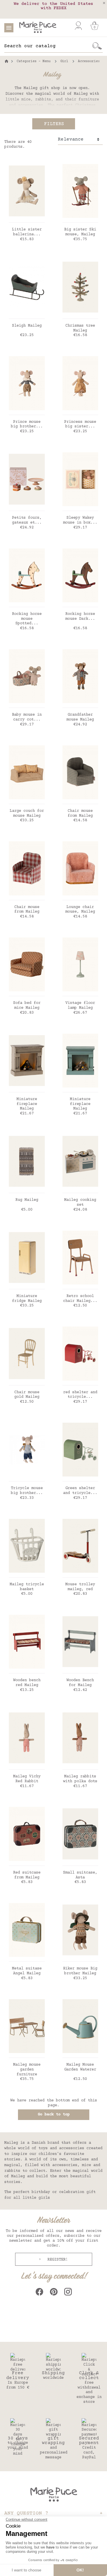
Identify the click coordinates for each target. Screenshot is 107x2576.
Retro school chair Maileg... (80, 1299)
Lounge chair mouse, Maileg (80, 910)
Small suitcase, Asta (80, 1875)
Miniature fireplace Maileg (27, 1104)
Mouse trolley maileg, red (80, 1587)
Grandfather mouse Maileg (80, 717)
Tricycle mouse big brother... (27, 1491)
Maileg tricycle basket (27, 1587)
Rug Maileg (27, 1200)
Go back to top (54, 2115)
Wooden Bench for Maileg (80, 1683)
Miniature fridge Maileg (27, 1299)
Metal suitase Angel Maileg (27, 1971)
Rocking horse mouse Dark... (80, 616)
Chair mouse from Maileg (80, 813)
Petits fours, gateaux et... (27, 520)
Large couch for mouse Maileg (27, 813)
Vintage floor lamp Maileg (80, 1005)
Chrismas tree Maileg (80, 328)
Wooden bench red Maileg (27, 1683)
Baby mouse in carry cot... (27, 717)
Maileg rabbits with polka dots (80, 1779)
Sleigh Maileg (27, 326)
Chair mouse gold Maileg (27, 1395)
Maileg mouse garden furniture (27, 2070)
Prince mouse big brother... (27, 424)
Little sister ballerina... (27, 232)
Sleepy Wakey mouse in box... (80, 520)
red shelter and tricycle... (80, 1395)
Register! (56, 2260)
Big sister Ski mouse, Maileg (80, 232)
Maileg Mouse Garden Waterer (80, 2067)
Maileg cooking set (80, 1202)
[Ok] (97, 46)
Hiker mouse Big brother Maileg (80, 1971)
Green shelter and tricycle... (80, 1491)
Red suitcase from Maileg (27, 1875)
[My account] (78, 26)
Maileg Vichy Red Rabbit (27, 1779)
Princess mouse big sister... (80, 424)
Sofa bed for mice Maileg (27, 1005)
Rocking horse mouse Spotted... (27, 619)
